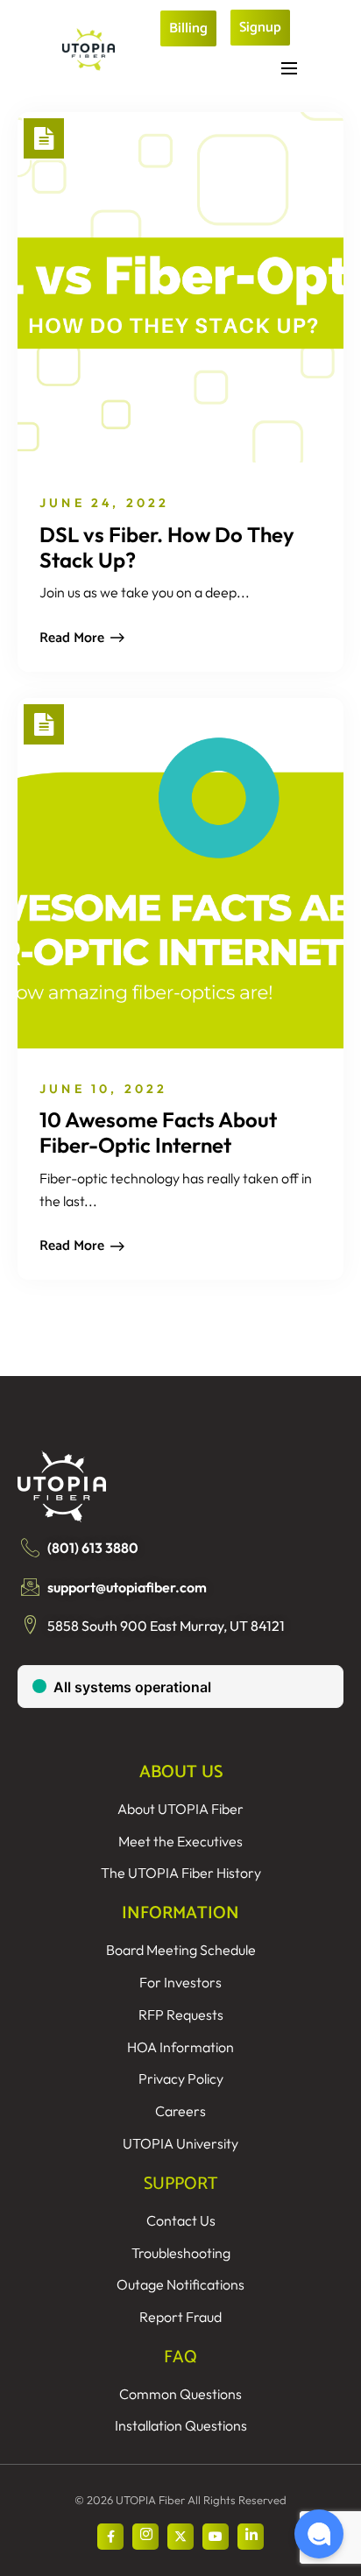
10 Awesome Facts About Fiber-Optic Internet (158, 1132)
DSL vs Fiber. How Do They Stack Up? (167, 547)
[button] (319, 2534)
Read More (72, 638)
